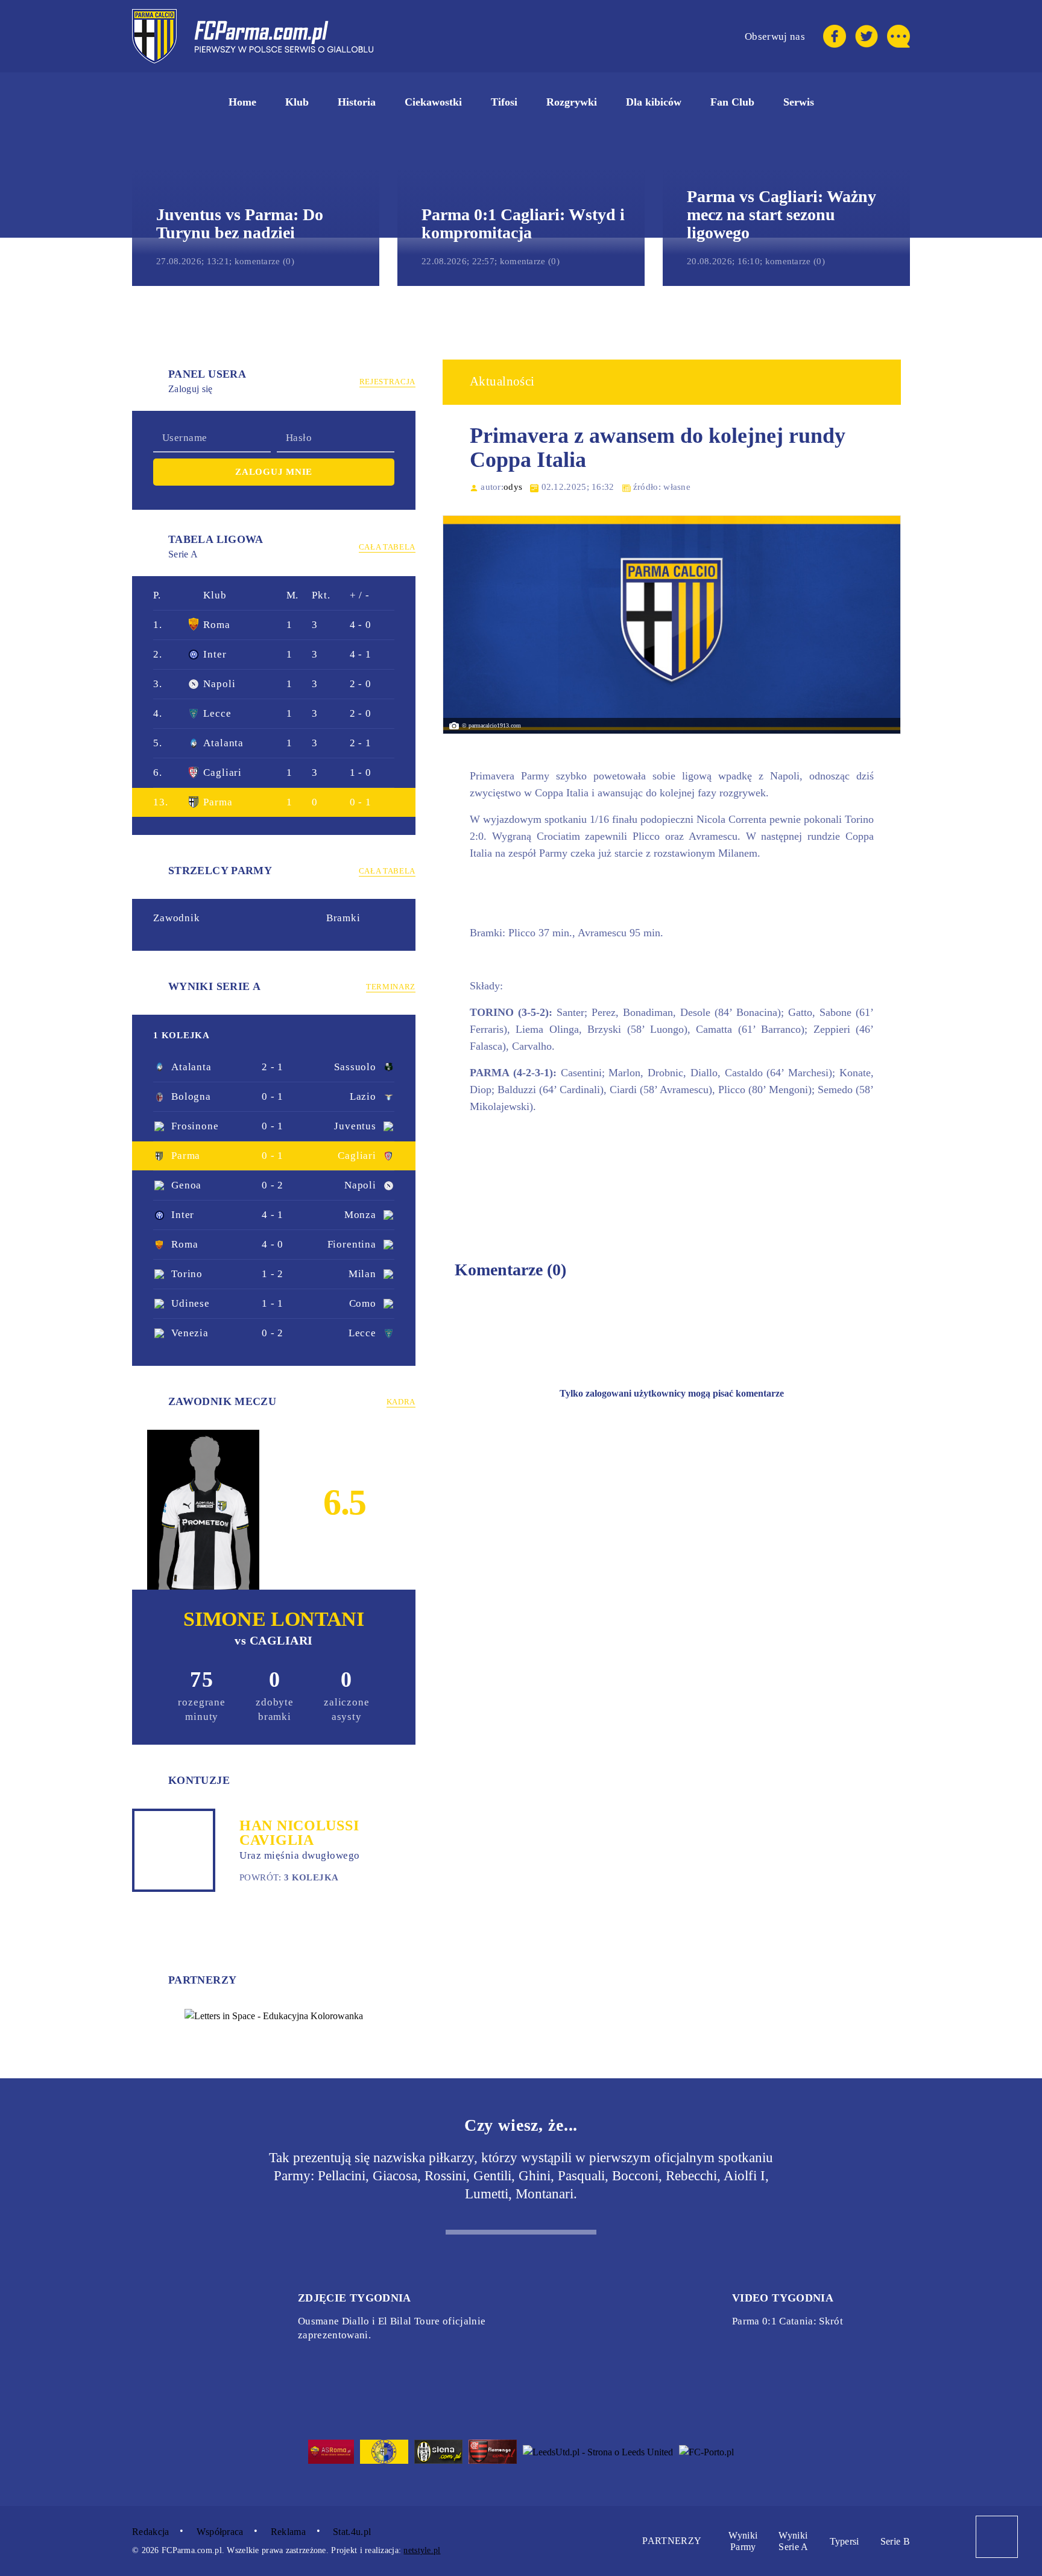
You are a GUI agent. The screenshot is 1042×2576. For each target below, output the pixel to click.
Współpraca (220, 2532)
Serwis (799, 102)
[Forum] (898, 36)
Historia (357, 102)
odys (513, 487)
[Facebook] (835, 36)
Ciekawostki (433, 102)
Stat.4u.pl (353, 2532)
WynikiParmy (743, 2541)
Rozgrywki (572, 102)
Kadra (401, 1402)
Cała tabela (387, 547)
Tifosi (504, 102)
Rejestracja (387, 382)
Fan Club (732, 102)
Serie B (895, 2541)
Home (242, 102)
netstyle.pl (422, 2550)
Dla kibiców (654, 102)
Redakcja (151, 2532)
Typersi (845, 2541)
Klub (297, 102)
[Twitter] (867, 36)
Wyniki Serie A (793, 2541)
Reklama (288, 2532)
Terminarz (391, 987)
